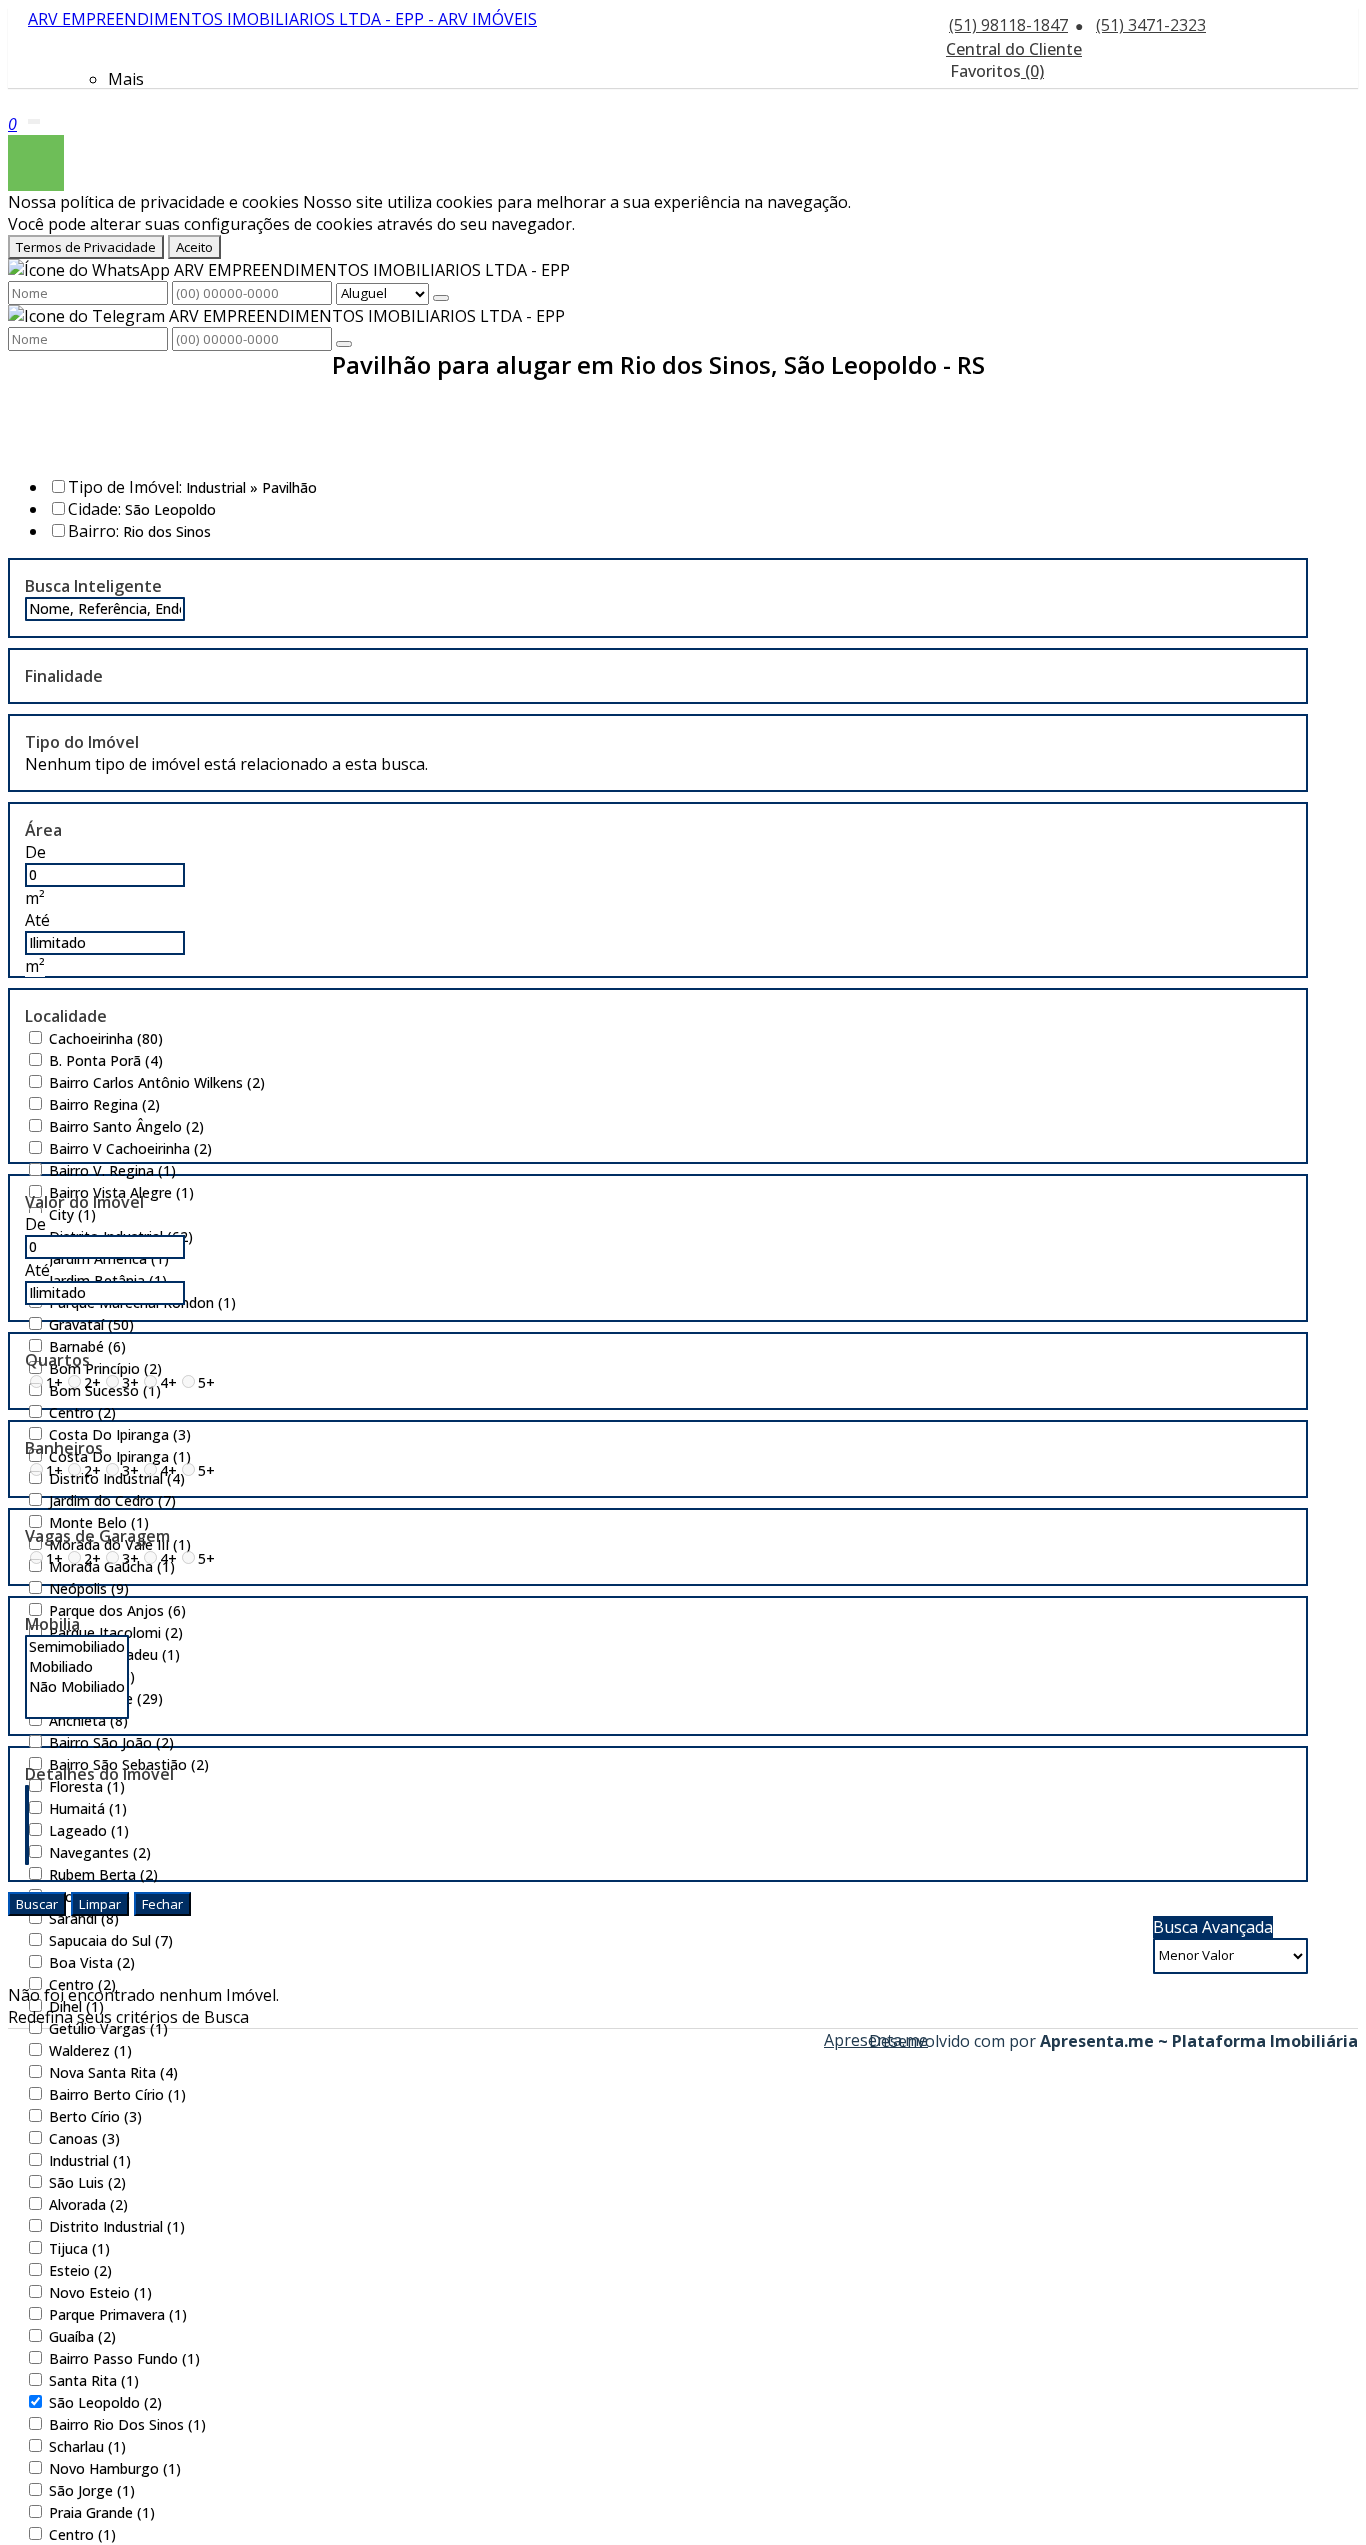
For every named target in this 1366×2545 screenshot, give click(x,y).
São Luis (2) (87, 2182)
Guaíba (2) (82, 2336)
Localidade (66, 1016)
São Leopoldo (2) (105, 2402)
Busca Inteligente (93, 586)
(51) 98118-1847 (1008, 25)
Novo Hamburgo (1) (115, 2468)
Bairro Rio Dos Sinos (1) (127, 2424)
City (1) (72, 1214)
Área (43, 830)
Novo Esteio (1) (100, 2292)
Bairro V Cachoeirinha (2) (130, 1148)
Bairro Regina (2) (104, 1104)
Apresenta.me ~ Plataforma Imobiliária (1199, 2041)
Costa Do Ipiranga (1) (120, 1456)
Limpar (100, 1904)
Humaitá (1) (88, 1808)
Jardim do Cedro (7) (112, 1500)
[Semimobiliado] (77, 1647)
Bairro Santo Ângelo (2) (126, 1126)
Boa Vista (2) (92, 1962)
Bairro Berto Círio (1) (117, 2094)
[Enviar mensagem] (441, 298)
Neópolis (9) (89, 1588)
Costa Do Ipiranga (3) (120, 1434)
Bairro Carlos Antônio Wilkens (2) (157, 1082)
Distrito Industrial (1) (117, 2226)
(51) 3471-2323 (1151, 25)
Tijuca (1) (79, 2248)
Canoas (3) (84, 2138)
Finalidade (64, 676)
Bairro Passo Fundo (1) (124, 2358)
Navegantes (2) (100, 1852)
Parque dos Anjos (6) (117, 1610)
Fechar (162, 1904)
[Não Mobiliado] (77, 1687)
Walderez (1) (90, 2050)
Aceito (194, 247)
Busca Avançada (1213, 1927)
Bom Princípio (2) (105, 1368)
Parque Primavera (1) (118, 2314)
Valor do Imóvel (84, 1202)
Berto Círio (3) (95, 2116)
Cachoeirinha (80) (106, 1038)
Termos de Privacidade (86, 247)
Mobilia (52, 1624)
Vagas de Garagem (97, 1536)
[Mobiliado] (77, 1667)
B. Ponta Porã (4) (106, 1060)
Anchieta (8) (88, 1720)
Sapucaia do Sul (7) (111, 1940)
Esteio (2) (80, 2270)
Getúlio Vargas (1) (108, 2028)
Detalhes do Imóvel (99, 1774)
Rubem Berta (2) (103, 1874)
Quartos (57, 1360)
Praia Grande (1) (102, 2512)
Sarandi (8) (84, 1918)
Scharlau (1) (87, 2446)
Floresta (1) (87, 1786)
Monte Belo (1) (99, 1522)
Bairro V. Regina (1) (112, 1170)
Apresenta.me (846, 2040)
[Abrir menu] (34, 117)
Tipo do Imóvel (82, 742)
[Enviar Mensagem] (344, 344)
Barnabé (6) (87, 1346)
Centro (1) (82, 2534)
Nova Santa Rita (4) (113, 2072)
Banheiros (64, 1448)
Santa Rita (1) (94, 2380)
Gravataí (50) (91, 1324)
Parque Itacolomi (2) (116, 1632)
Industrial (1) (90, 2160)
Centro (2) (82, 1412)
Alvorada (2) (88, 2204)
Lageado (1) (89, 1830)
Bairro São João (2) (111, 1742)
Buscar (37, 1904)
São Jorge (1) (92, 2490)
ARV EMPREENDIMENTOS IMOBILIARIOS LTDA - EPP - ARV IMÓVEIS (282, 19)
